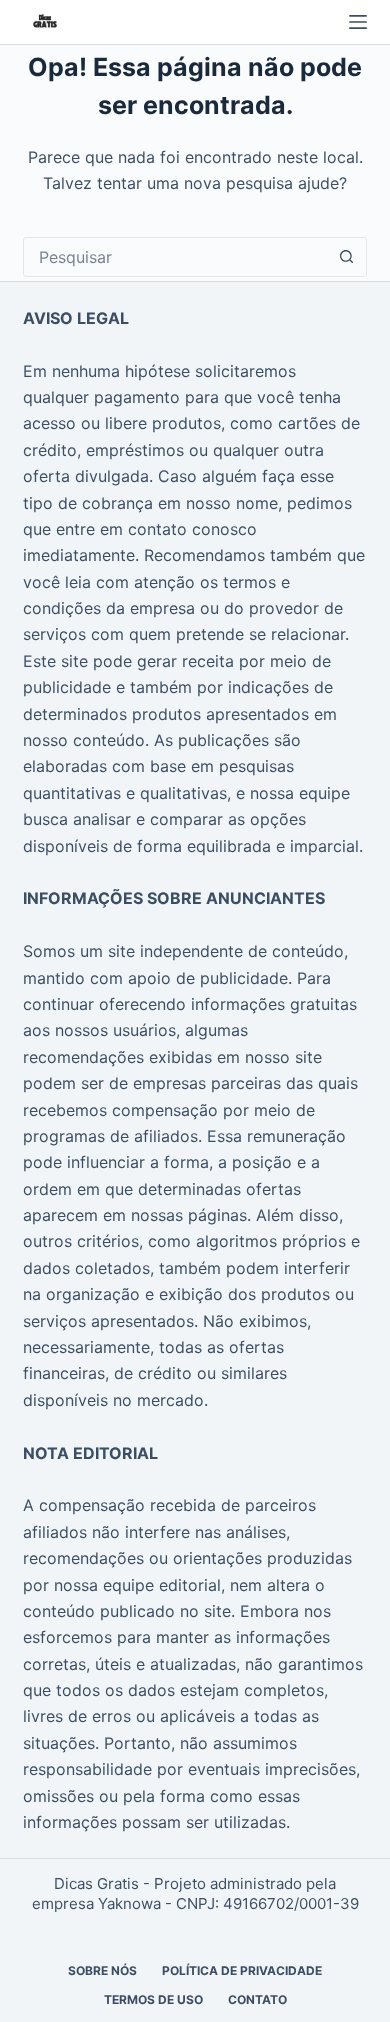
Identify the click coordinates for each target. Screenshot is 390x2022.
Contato (257, 1999)
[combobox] (175, 257)
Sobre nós (102, 1970)
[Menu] (358, 22)
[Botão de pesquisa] (347, 257)
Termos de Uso (153, 1999)
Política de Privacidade (242, 1970)
